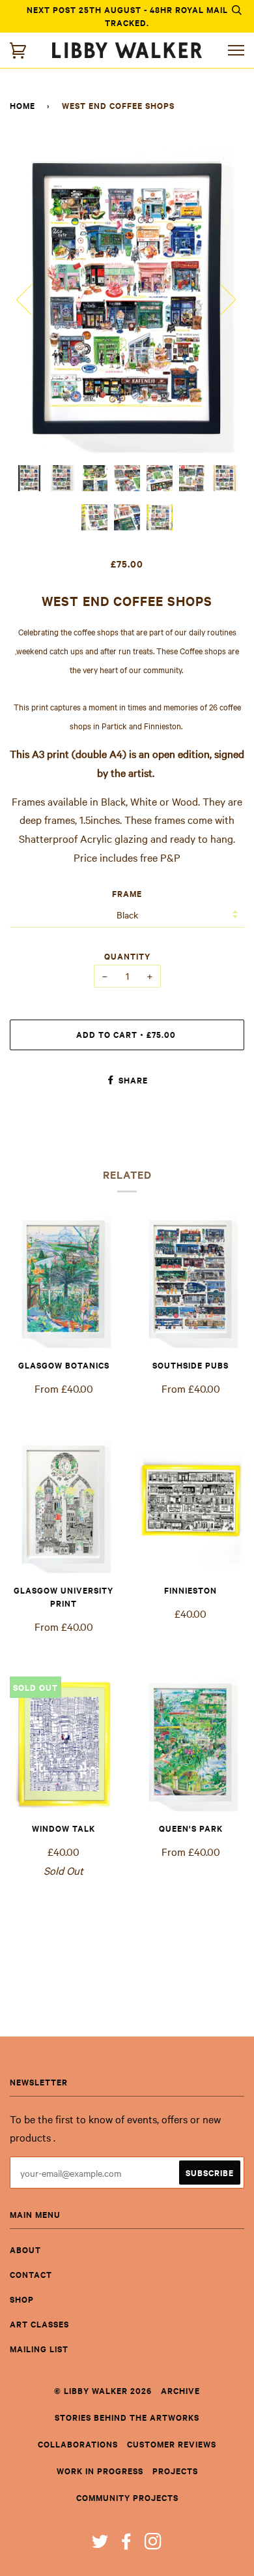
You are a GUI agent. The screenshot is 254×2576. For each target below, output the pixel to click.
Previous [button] (32, 299)
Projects (175, 2471)
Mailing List (39, 2349)
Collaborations (78, 2444)
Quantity (127, 956)
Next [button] (220, 299)
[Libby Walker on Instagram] (153, 2544)
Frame (127, 893)
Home (22, 105)
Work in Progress (100, 2471)
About (25, 2250)
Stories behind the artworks (127, 2417)
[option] (127, 299)
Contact (31, 2274)
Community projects (127, 2497)
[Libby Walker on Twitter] (100, 2544)
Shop (22, 2299)
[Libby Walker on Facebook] (127, 2544)
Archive (180, 2390)
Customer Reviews (172, 2444)
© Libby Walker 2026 (103, 2390)
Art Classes (39, 2324)
